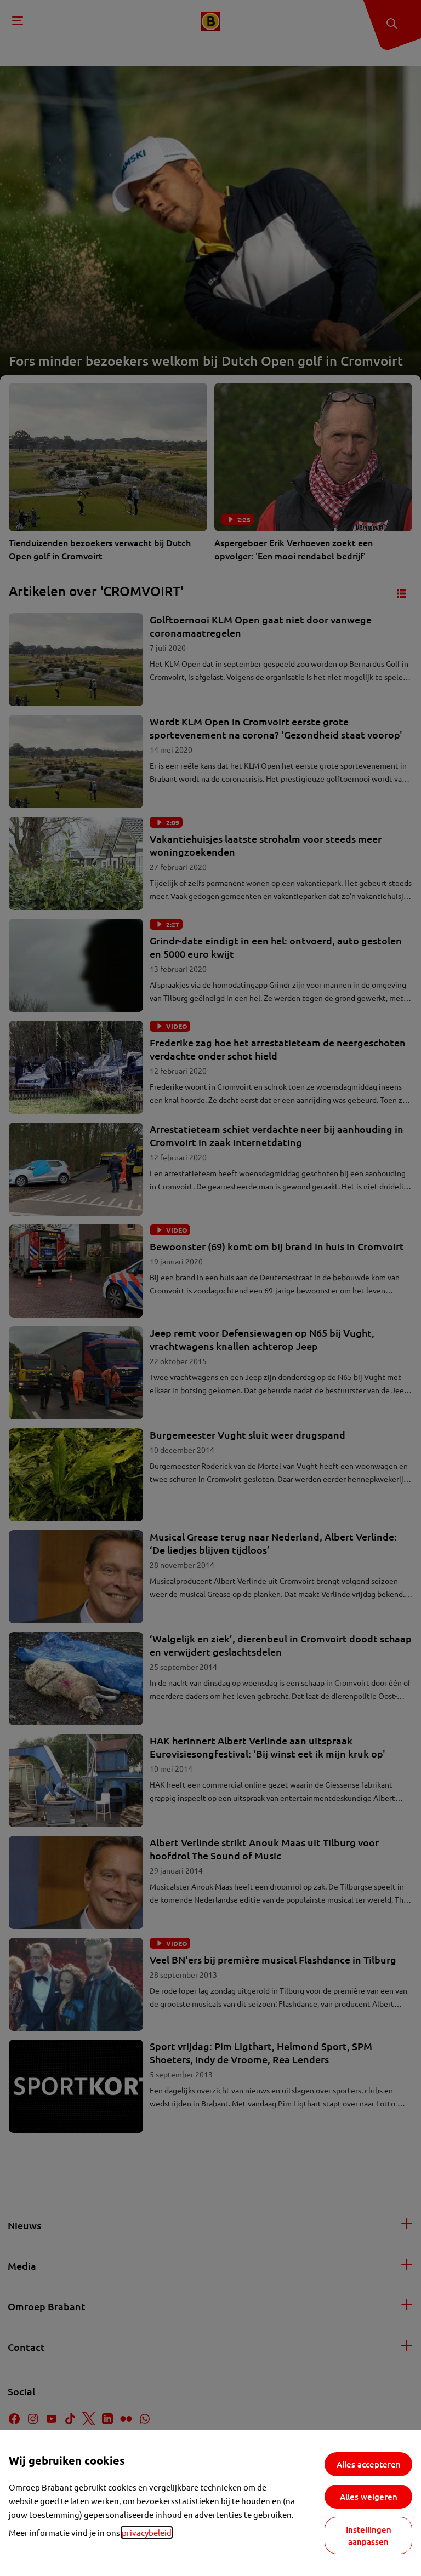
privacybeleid (147, 2532)
